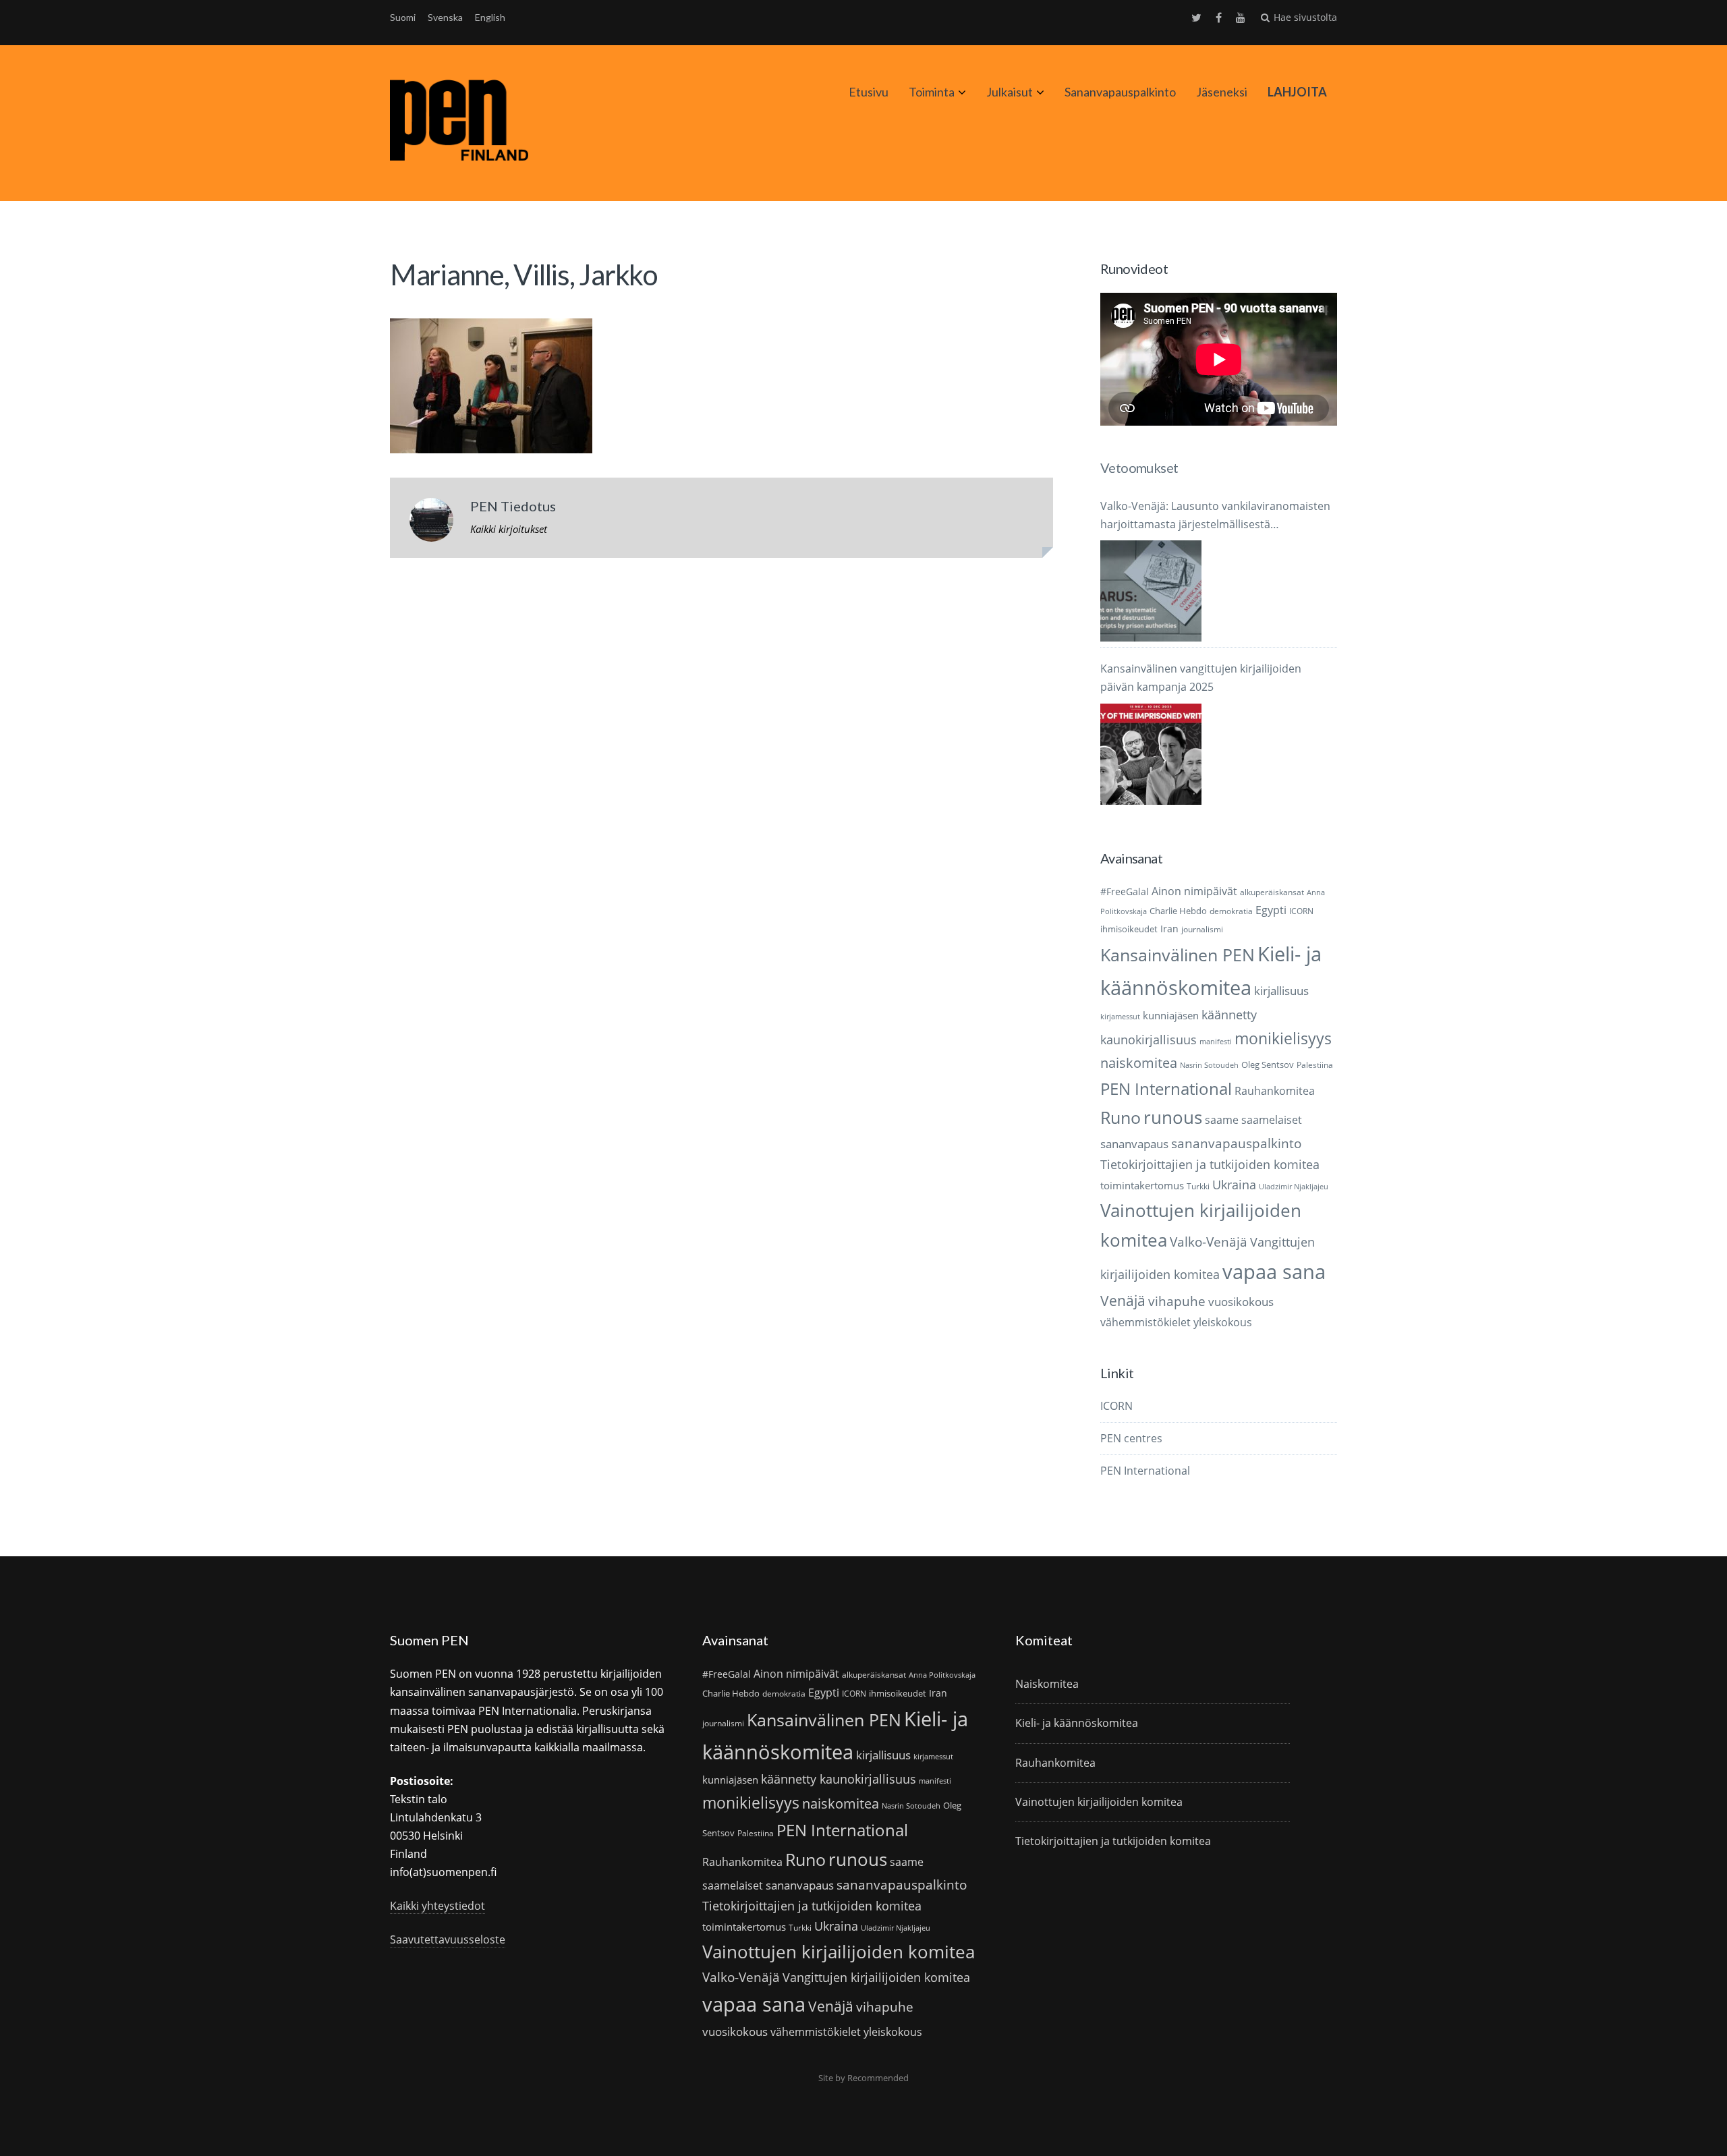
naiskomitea (1139, 1063)
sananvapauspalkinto (1236, 1143)
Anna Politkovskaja (942, 1675)
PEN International (1166, 1088)
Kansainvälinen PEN (1178, 955)
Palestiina (1315, 1065)
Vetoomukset (1139, 467)
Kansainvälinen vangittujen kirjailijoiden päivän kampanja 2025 (1201, 678)
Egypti (1271, 910)
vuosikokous (1241, 1302)
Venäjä (1123, 1301)
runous (1173, 1117)
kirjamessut (1120, 1017)
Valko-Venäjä (1209, 1242)
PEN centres (1131, 1438)
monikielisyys (1283, 1038)
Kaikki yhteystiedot (437, 1906)
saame (1222, 1119)
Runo (1121, 1117)
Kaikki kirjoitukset (509, 529)
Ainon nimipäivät (1194, 891)
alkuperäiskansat (1272, 892)
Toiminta (932, 92)
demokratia (1231, 911)
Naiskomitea (1047, 1684)
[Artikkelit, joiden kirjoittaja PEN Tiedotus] (431, 523)
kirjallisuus (1281, 991)
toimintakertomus (1142, 1185)
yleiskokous (1223, 1322)
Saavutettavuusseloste (448, 1939)
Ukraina (1234, 1185)
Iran (1169, 929)
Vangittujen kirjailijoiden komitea (876, 1977)
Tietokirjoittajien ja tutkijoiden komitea (1210, 1164)
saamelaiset (1272, 1120)
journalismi (1202, 929)
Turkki (1198, 1186)
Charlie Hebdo (1178, 911)
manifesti (1216, 1042)
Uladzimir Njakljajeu (1294, 1187)
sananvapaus (1134, 1144)
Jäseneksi (1222, 92)
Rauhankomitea (1275, 1091)
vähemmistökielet (1145, 1322)
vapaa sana (1274, 1272)
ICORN (1301, 911)
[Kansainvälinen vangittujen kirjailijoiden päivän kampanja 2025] (1151, 754)
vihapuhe (1177, 1301)
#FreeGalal (1125, 891)
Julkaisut (1010, 92)
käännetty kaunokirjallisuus (839, 1779)
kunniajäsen (1171, 1015)
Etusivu (869, 92)
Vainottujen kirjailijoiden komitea (839, 1952)
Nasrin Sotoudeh (1209, 1065)
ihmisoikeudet (1129, 929)
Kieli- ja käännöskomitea (1077, 1723)
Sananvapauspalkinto (1120, 92)
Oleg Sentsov (1268, 1065)
